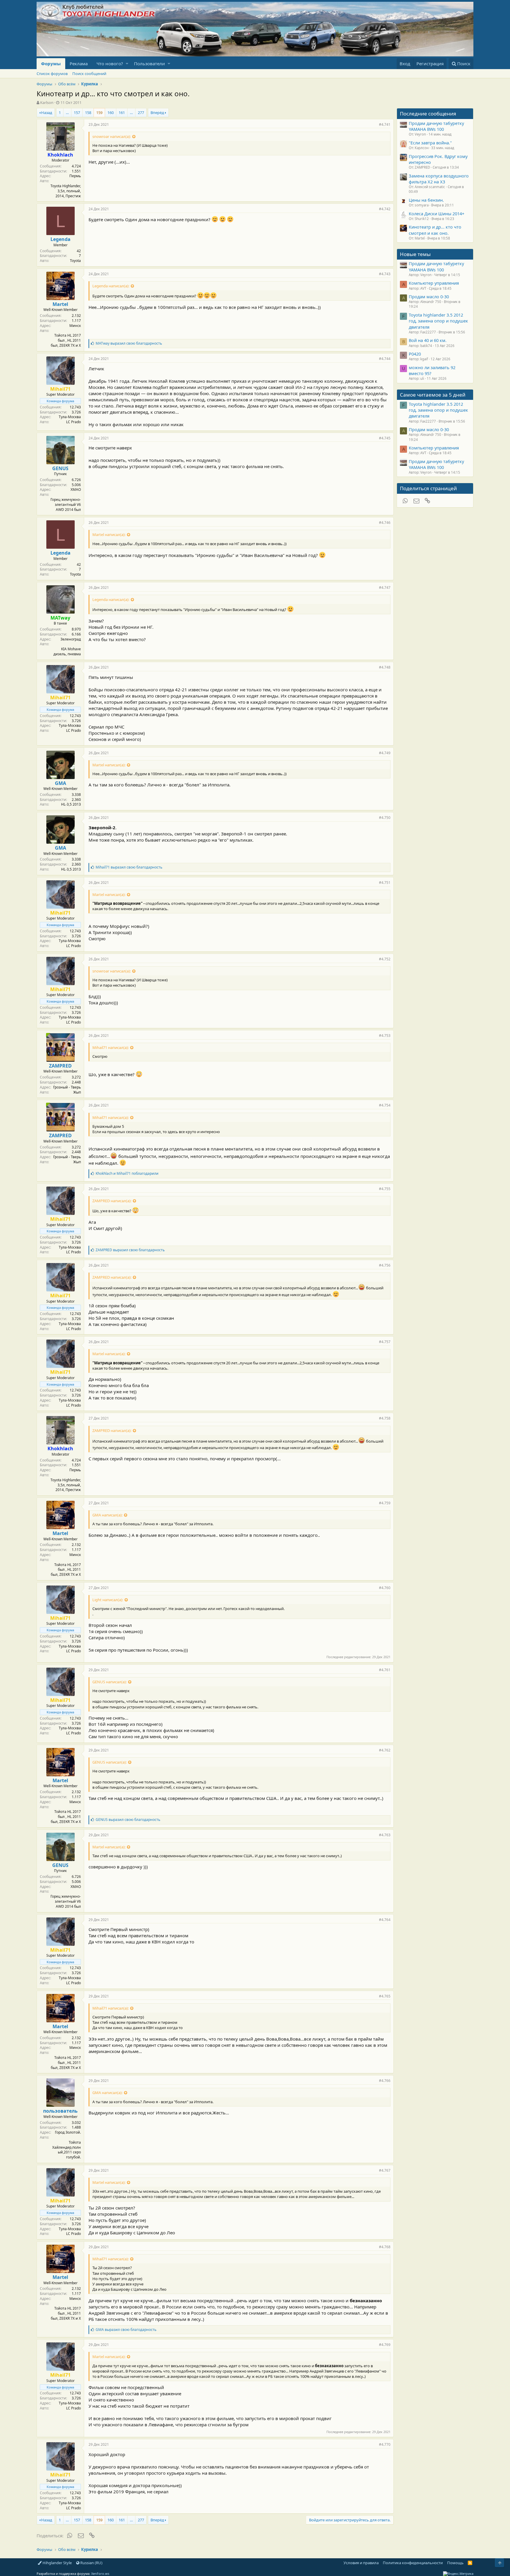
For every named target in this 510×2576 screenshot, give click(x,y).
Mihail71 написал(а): (111, 1047)
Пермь (75, 176)
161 (122, 113)
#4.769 (385, 2345)
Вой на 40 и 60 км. (428, 340)
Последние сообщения (428, 114)
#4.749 (385, 753)
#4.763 (385, 1835)
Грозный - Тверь (67, 1087)
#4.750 (385, 818)
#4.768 (385, 2247)
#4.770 (385, 2444)
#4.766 (385, 2081)
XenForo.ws (100, 2573)
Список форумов (52, 74)
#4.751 (385, 883)
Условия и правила (361, 2563)
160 (111, 113)
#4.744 (385, 359)
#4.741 (385, 124)
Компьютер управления (434, 283)
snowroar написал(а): (112, 136)
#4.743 (385, 274)
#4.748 (385, 667)
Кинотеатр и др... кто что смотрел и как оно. (435, 230)
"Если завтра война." (430, 143)
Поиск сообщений (89, 74)
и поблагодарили (127, 1173)
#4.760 (385, 1588)
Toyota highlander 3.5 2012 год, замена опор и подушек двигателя (438, 321)
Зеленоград (71, 639)
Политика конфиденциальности (413, 2563)
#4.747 (385, 588)
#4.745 (385, 438)
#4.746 (385, 523)
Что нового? (110, 63)
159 (99, 113)
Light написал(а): (108, 1600)
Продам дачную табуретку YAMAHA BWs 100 (436, 126)
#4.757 (385, 1342)
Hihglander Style (57, 2563)
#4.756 (385, 1265)
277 (141, 113)
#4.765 (385, 1996)
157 (77, 113)
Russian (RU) (91, 2563)
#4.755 (385, 1189)
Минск (75, 326)
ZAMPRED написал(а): (112, 1201)
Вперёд (157, 113)
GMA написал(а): (107, 1515)
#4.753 (385, 1036)
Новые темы (415, 254)
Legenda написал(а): (111, 286)
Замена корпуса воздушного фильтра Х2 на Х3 (439, 179)
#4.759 (385, 1503)
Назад (47, 113)
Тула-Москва (70, 417)
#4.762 (385, 1750)
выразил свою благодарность (129, 343)
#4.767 (385, 2170)
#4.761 (385, 1670)
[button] (127, 64)
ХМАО (76, 489)
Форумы (51, 63)
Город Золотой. (68, 2132)
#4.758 (385, 1418)
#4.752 (385, 959)
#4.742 (385, 209)
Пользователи (149, 63)
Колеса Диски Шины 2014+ (437, 214)
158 (88, 113)
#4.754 (385, 1105)
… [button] (67, 113)
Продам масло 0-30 (429, 296)
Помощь (455, 2563)
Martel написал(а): (109, 535)
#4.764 (385, 1920)
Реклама (79, 63)
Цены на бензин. (426, 200)
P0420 (415, 354)
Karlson (47, 102)
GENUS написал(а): (109, 1682)
